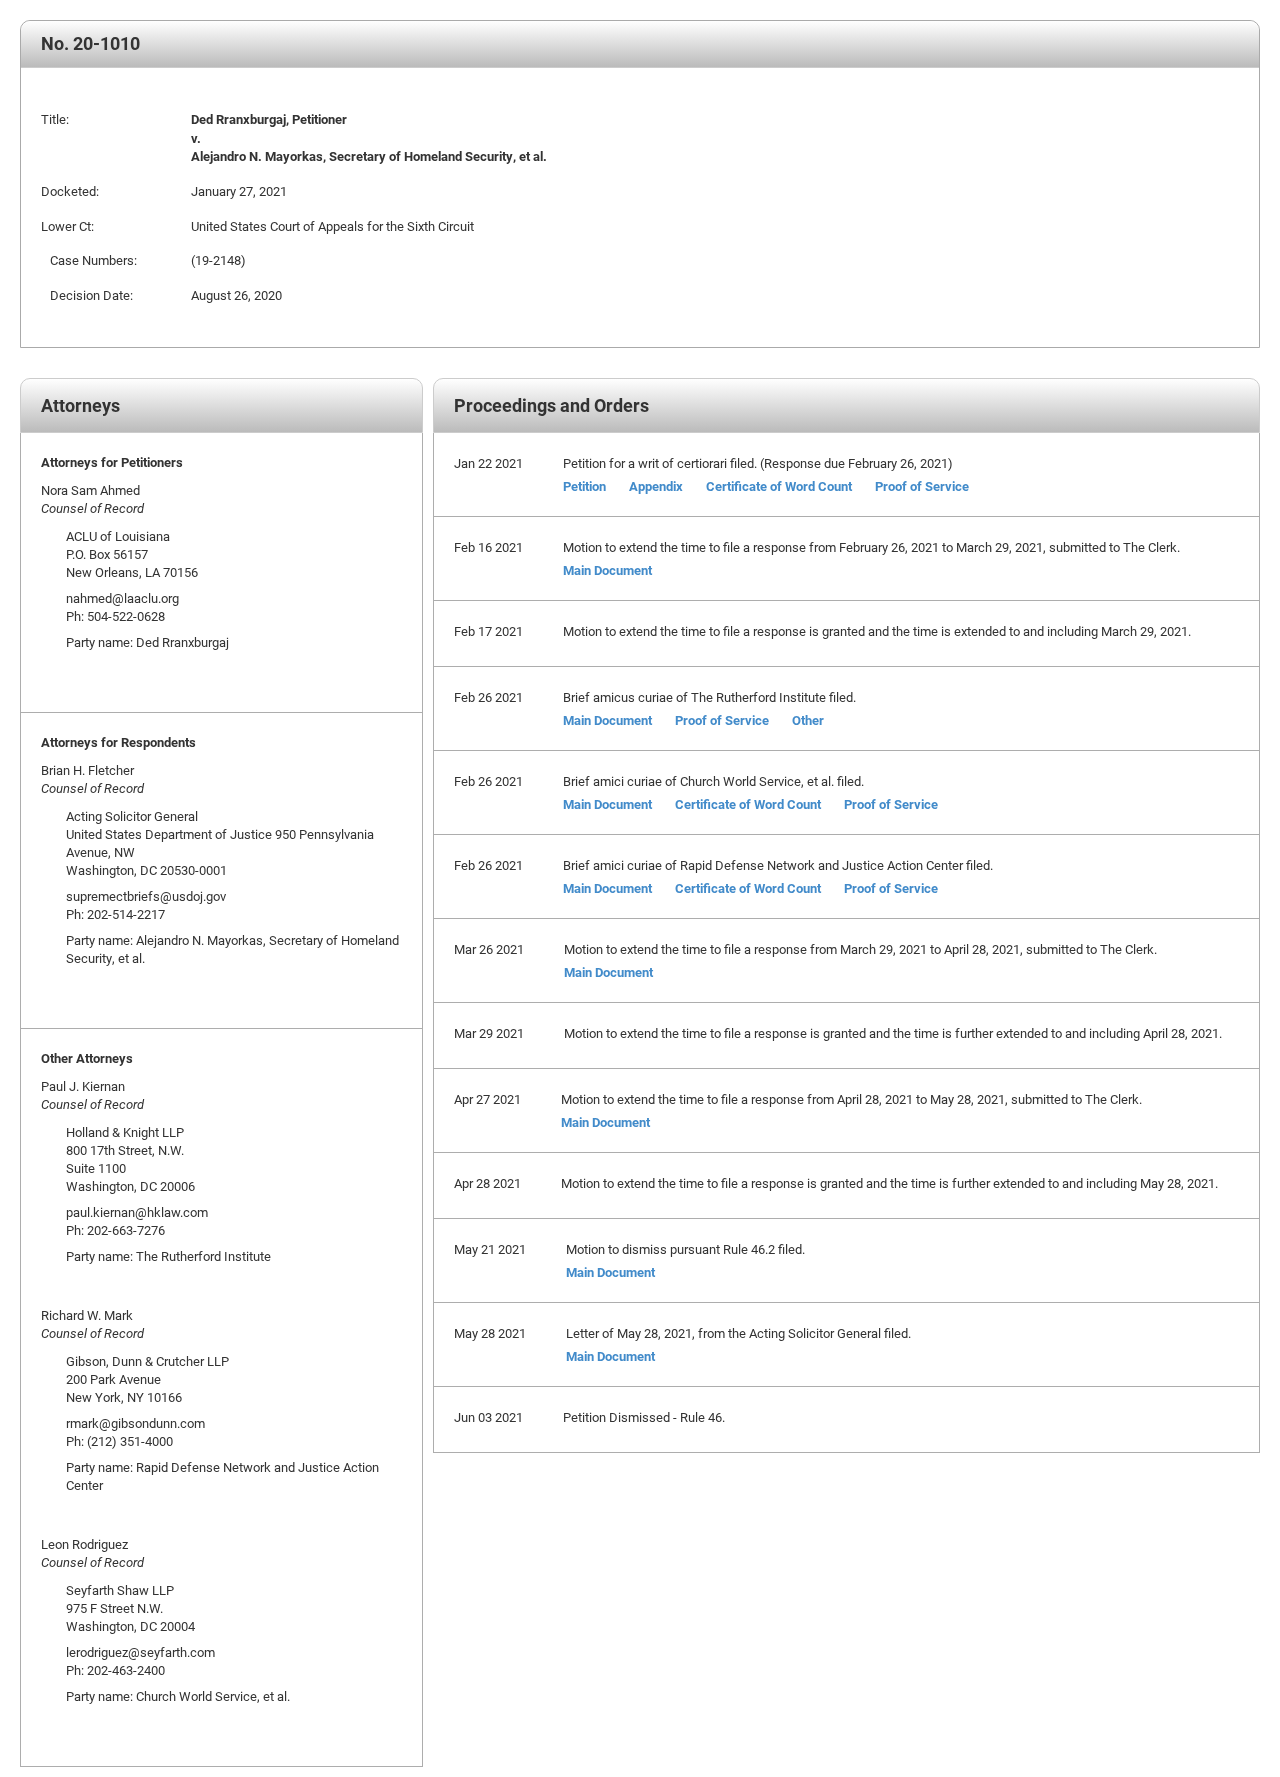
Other (808, 720)
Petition (584, 486)
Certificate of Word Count (779, 486)
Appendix (656, 486)
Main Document (607, 570)
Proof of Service (922, 486)
